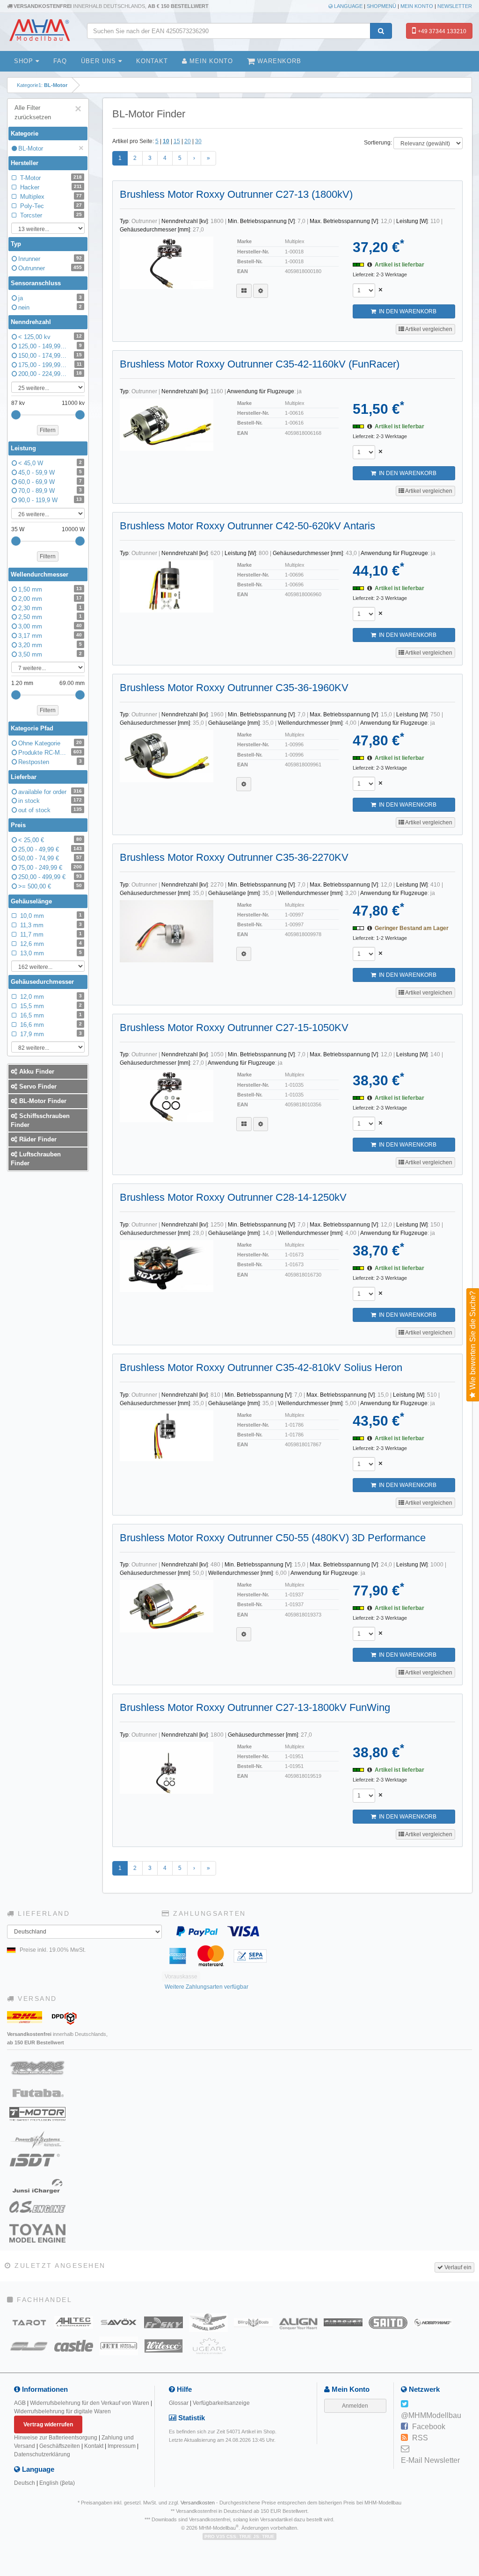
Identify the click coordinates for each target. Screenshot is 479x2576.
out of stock (50, 810)
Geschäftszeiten (60, 2446)
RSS (420, 2438)
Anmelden (355, 2406)
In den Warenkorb (406, 311)
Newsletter (455, 6)
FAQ (60, 61)
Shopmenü (381, 6)
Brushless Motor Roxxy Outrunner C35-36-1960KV (234, 688)
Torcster (50, 215)
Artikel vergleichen (428, 329)
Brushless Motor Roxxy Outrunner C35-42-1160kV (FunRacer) (260, 364)
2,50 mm (50, 617)
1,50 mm (50, 589)
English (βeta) (57, 2483)
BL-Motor (51, 148)
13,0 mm (50, 953)
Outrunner (50, 268)
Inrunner (50, 259)
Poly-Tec (50, 206)
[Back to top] (470, 2317)
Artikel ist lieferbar (399, 265)
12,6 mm (50, 944)
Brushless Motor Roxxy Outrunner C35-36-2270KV (234, 857)
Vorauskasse (181, 1977)
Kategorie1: (42, 85)
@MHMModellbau (431, 2415)
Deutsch (25, 2483)
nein (50, 307)
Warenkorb (278, 61)
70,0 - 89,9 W (50, 491)
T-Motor (50, 178)
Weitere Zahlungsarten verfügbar (207, 1987)
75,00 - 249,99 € (50, 868)
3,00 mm (50, 626)
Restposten (50, 762)
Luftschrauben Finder (36, 1159)
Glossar (179, 2403)
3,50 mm (50, 654)
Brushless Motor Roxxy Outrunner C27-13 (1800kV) (236, 194)
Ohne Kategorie (50, 743)
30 (198, 141)
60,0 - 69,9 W (50, 482)
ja (50, 298)
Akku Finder (36, 1072)
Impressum (122, 2446)
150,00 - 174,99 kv (50, 356)
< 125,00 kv (50, 337)
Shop (25, 61)
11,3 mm (50, 925)
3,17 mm (50, 636)
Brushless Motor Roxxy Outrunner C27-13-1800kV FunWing (255, 1707)
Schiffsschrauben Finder (40, 1120)
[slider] (16, 415)
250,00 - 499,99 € (50, 877)
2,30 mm (50, 608)
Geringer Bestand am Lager (412, 928)
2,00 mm (50, 599)
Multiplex (50, 197)
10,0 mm (50, 916)
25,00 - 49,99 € (50, 849)
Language (348, 6)
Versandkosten (198, 2503)
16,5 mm (50, 1015)
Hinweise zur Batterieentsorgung (56, 2438)
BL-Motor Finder (42, 1101)
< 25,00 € (50, 840)
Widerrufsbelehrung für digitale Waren (62, 2411)
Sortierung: (378, 143)
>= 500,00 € (50, 886)
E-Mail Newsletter (430, 2460)
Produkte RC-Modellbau (50, 753)
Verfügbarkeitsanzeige (221, 2403)
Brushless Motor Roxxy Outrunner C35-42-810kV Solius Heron (261, 1367)
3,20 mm (50, 645)
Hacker (50, 187)
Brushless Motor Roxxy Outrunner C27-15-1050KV (234, 1028)
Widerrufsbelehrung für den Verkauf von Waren (90, 2403)
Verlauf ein (457, 2267)
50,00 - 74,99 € (50, 858)
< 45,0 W (50, 463)
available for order (50, 792)
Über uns (100, 61)
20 (188, 141)
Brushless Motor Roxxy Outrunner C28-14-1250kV (233, 1197)
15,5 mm (50, 1006)
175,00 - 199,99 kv (50, 365)
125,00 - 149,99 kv (50, 346)
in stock (50, 801)
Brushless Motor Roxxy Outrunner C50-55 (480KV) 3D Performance (273, 1538)
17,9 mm (50, 1034)
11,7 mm (50, 934)
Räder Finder (37, 1139)
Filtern (48, 430)
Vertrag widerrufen (48, 2424)
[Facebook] (404, 2427)
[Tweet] (404, 2404)
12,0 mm (50, 997)
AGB (20, 2403)
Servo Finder (37, 1086)
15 (177, 141)
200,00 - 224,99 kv (50, 374)
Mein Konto (417, 6)
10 (166, 141)
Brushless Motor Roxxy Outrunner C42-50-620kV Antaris (247, 526)
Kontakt (152, 61)
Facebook (429, 2427)
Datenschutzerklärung (42, 2454)
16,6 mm (50, 1025)
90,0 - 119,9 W (50, 500)
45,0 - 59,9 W (50, 473)
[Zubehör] (261, 291)
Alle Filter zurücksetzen (48, 112)
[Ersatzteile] (244, 291)
